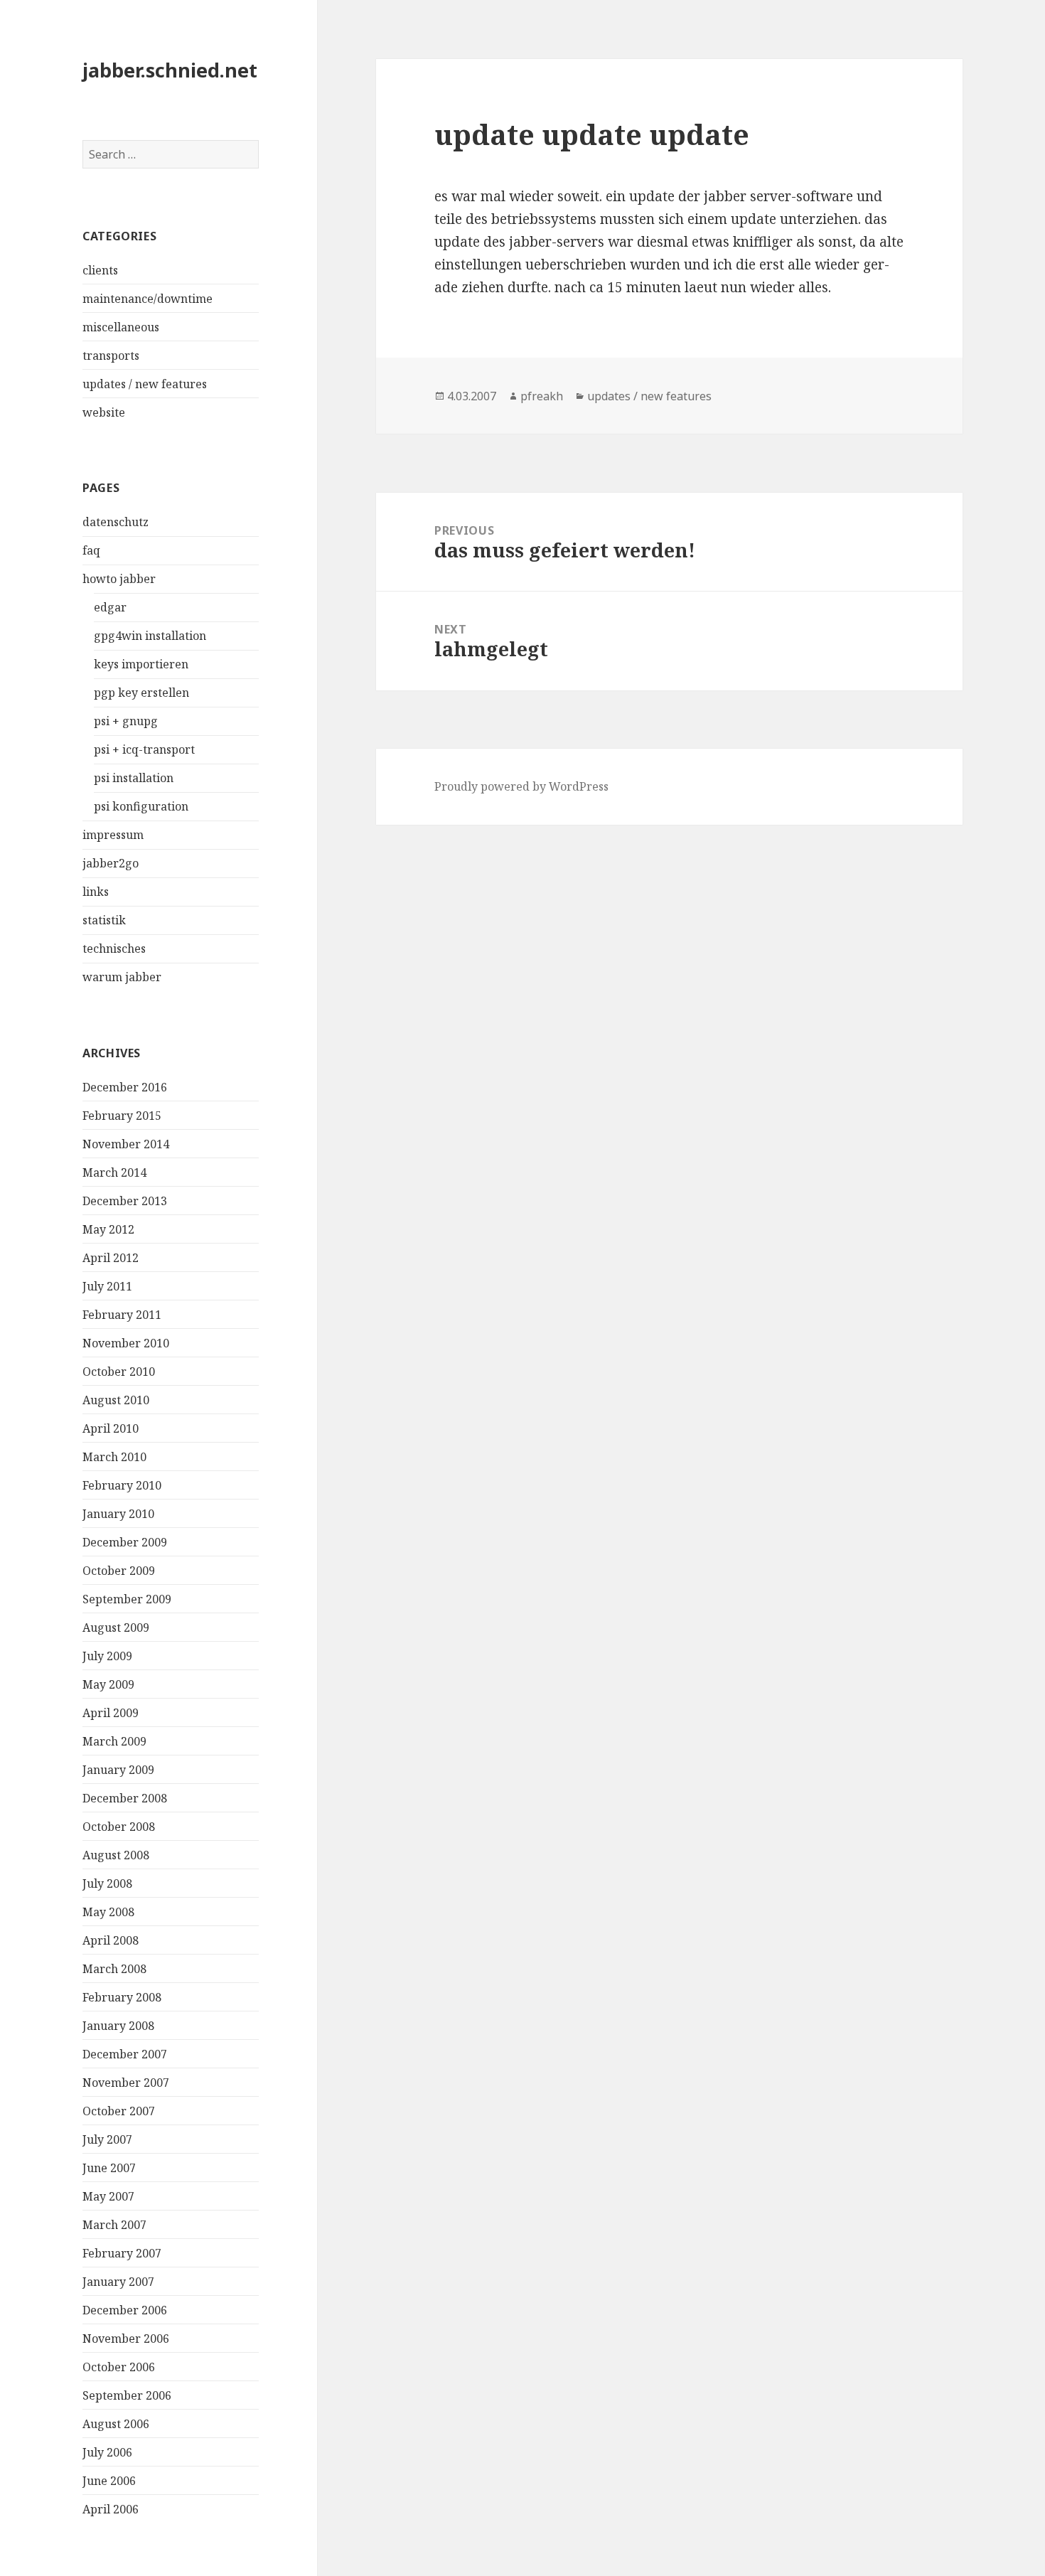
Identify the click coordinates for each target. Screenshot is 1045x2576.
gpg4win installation (150, 636)
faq (91, 550)
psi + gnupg (126, 721)
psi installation (134, 778)
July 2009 (107, 1656)
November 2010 (126, 1343)
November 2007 (126, 2083)
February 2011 (122, 1315)
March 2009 (114, 1741)
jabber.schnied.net (170, 70)
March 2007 (114, 2225)
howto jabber (119, 579)
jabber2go (111, 863)
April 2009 (111, 1713)
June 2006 (109, 2481)
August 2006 (116, 2424)
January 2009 (118, 1770)
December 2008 (125, 1798)
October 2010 (119, 1372)
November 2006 (126, 2339)
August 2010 (116, 1400)
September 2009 (127, 1599)
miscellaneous (121, 327)
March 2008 (114, 1969)
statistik (104, 920)
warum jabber (122, 977)
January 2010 (118, 1514)
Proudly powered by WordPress (521, 786)
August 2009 (116, 1628)
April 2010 (111, 1428)
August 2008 (116, 1855)
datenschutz (116, 522)
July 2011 (107, 1286)
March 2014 (114, 1172)
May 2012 (108, 1229)
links (96, 892)
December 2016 (125, 1087)
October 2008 (119, 1827)
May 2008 (108, 1912)
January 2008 (118, 2026)
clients (100, 270)
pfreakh (542, 396)
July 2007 (107, 2139)
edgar (110, 607)
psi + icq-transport (144, 749)
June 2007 (109, 2168)
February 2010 (122, 1485)
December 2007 (125, 2054)
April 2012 (111, 1258)
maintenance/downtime (148, 299)
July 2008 (107, 1883)
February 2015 (122, 1116)
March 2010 (114, 1457)
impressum (113, 835)
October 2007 (119, 2111)
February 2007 (122, 2253)
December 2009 (125, 1542)
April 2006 (111, 2509)
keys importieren (141, 664)
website (104, 412)
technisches (114, 948)
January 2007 (118, 2282)
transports (111, 356)
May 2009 (108, 1684)
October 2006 (119, 2367)
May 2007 (108, 2196)
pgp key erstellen (141, 693)
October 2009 (119, 1571)
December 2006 (125, 2310)
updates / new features (145, 384)
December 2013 (125, 1201)
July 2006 (107, 2452)
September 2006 (127, 2395)
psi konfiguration (141, 806)
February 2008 (122, 1997)
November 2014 (126, 1144)
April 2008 (111, 1940)
